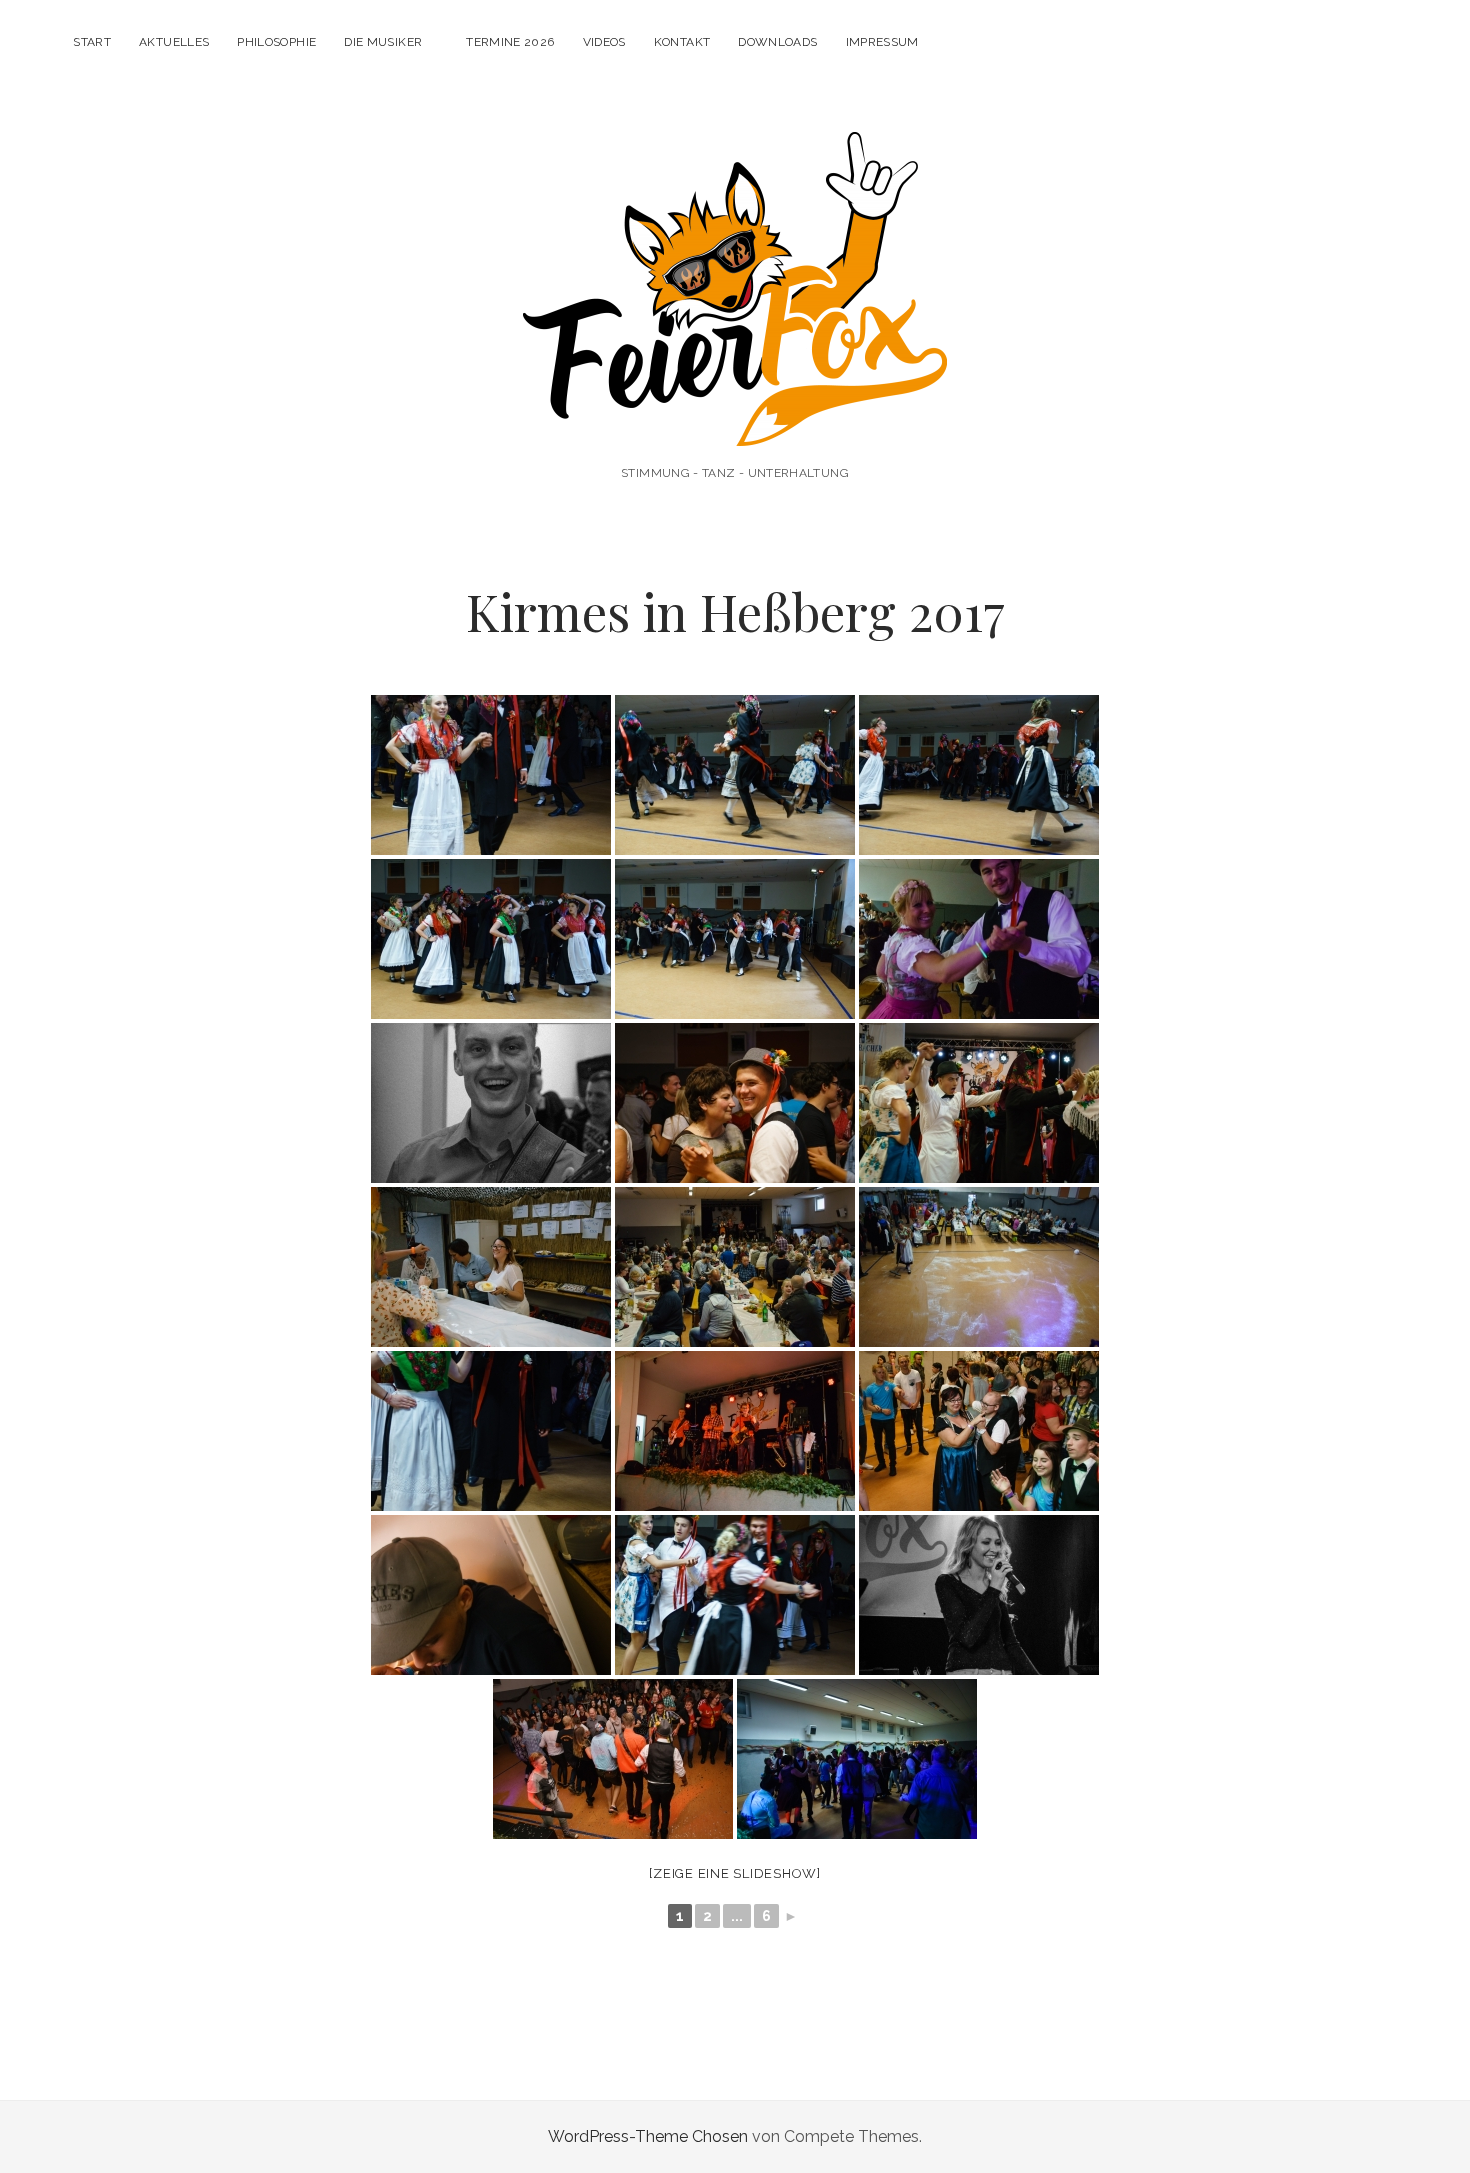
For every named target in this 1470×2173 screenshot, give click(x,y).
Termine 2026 (510, 42)
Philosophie (276, 42)
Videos (604, 42)
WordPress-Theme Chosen (648, 2136)
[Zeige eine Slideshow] (735, 1873)
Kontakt (682, 42)
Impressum (882, 42)
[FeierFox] (735, 418)
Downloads (777, 42)
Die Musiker (383, 42)
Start (92, 42)
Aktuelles (174, 42)
